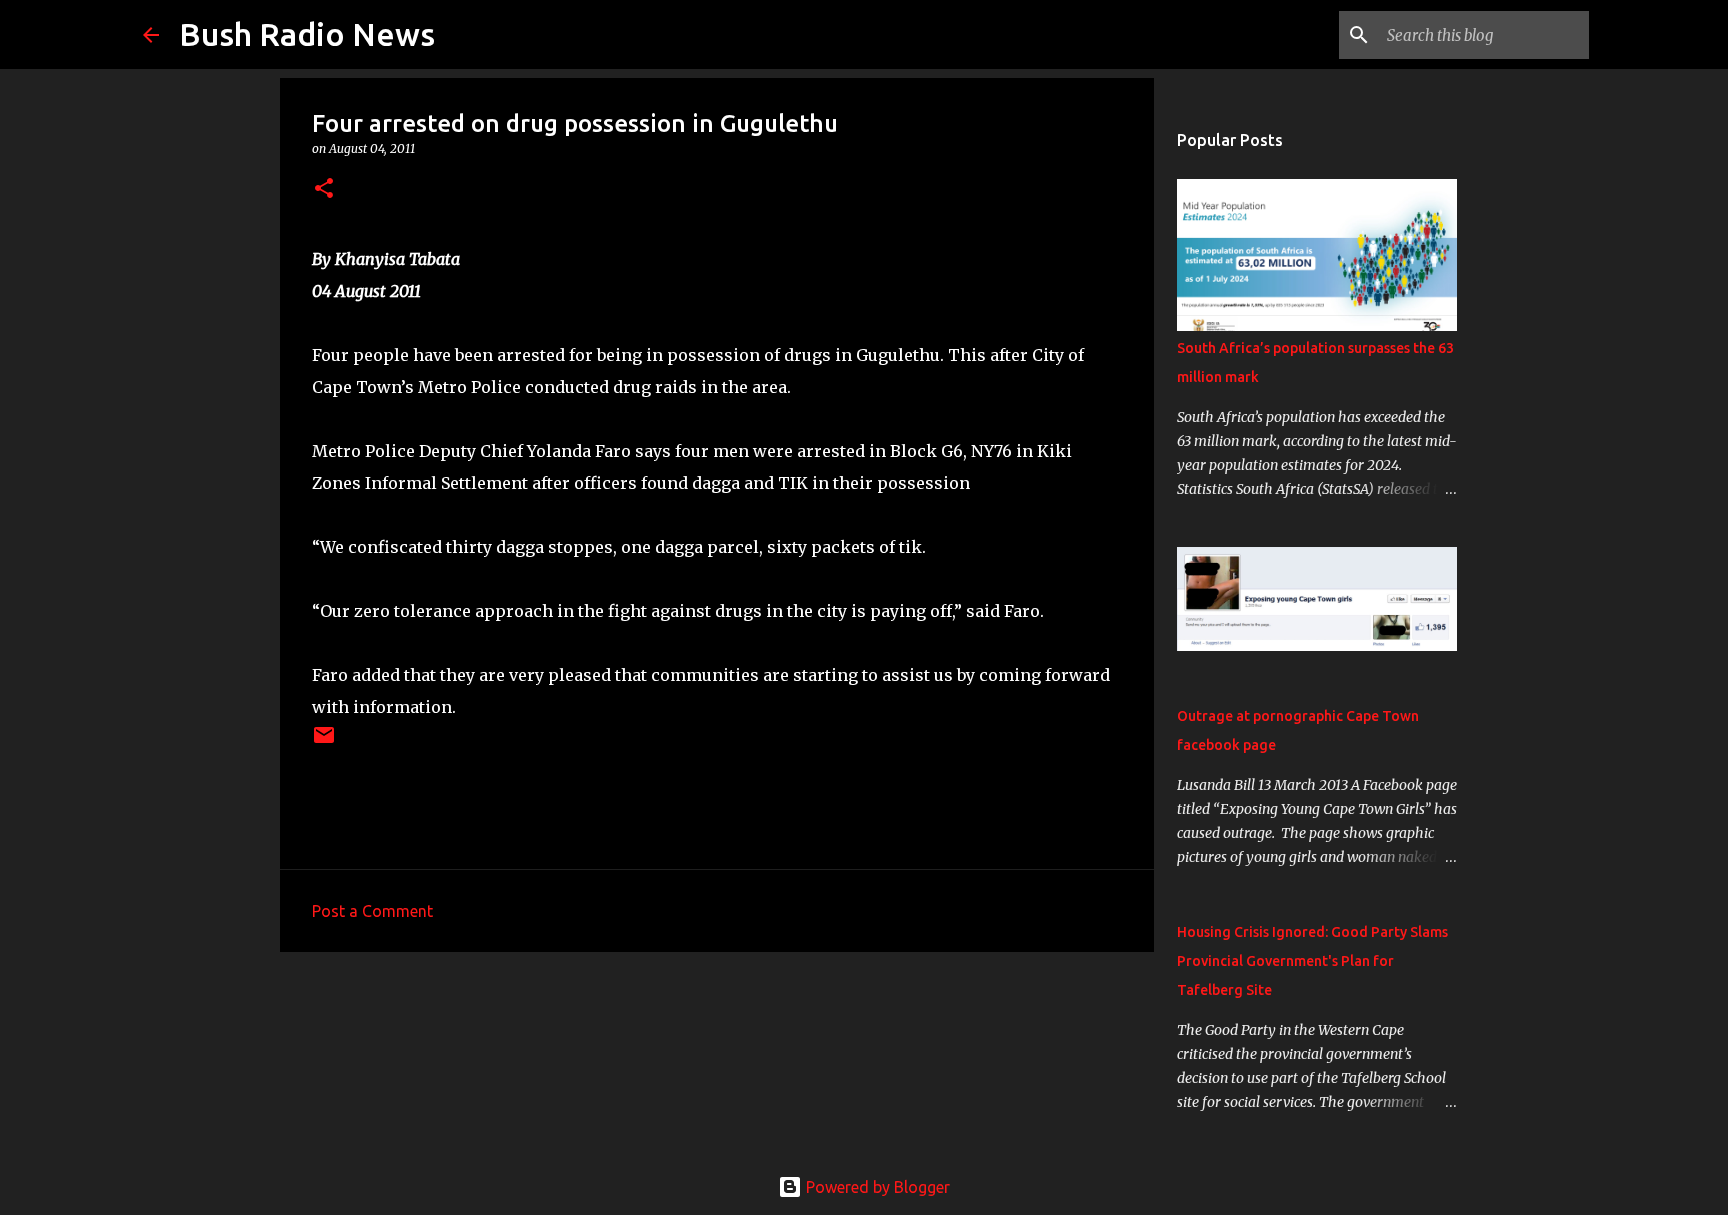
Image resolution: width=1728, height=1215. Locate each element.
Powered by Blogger (876, 1187)
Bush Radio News (307, 34)
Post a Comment (372, 911)
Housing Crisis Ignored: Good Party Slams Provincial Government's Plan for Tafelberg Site (1312, 961)
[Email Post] (324, 742)
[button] (324, 189)
